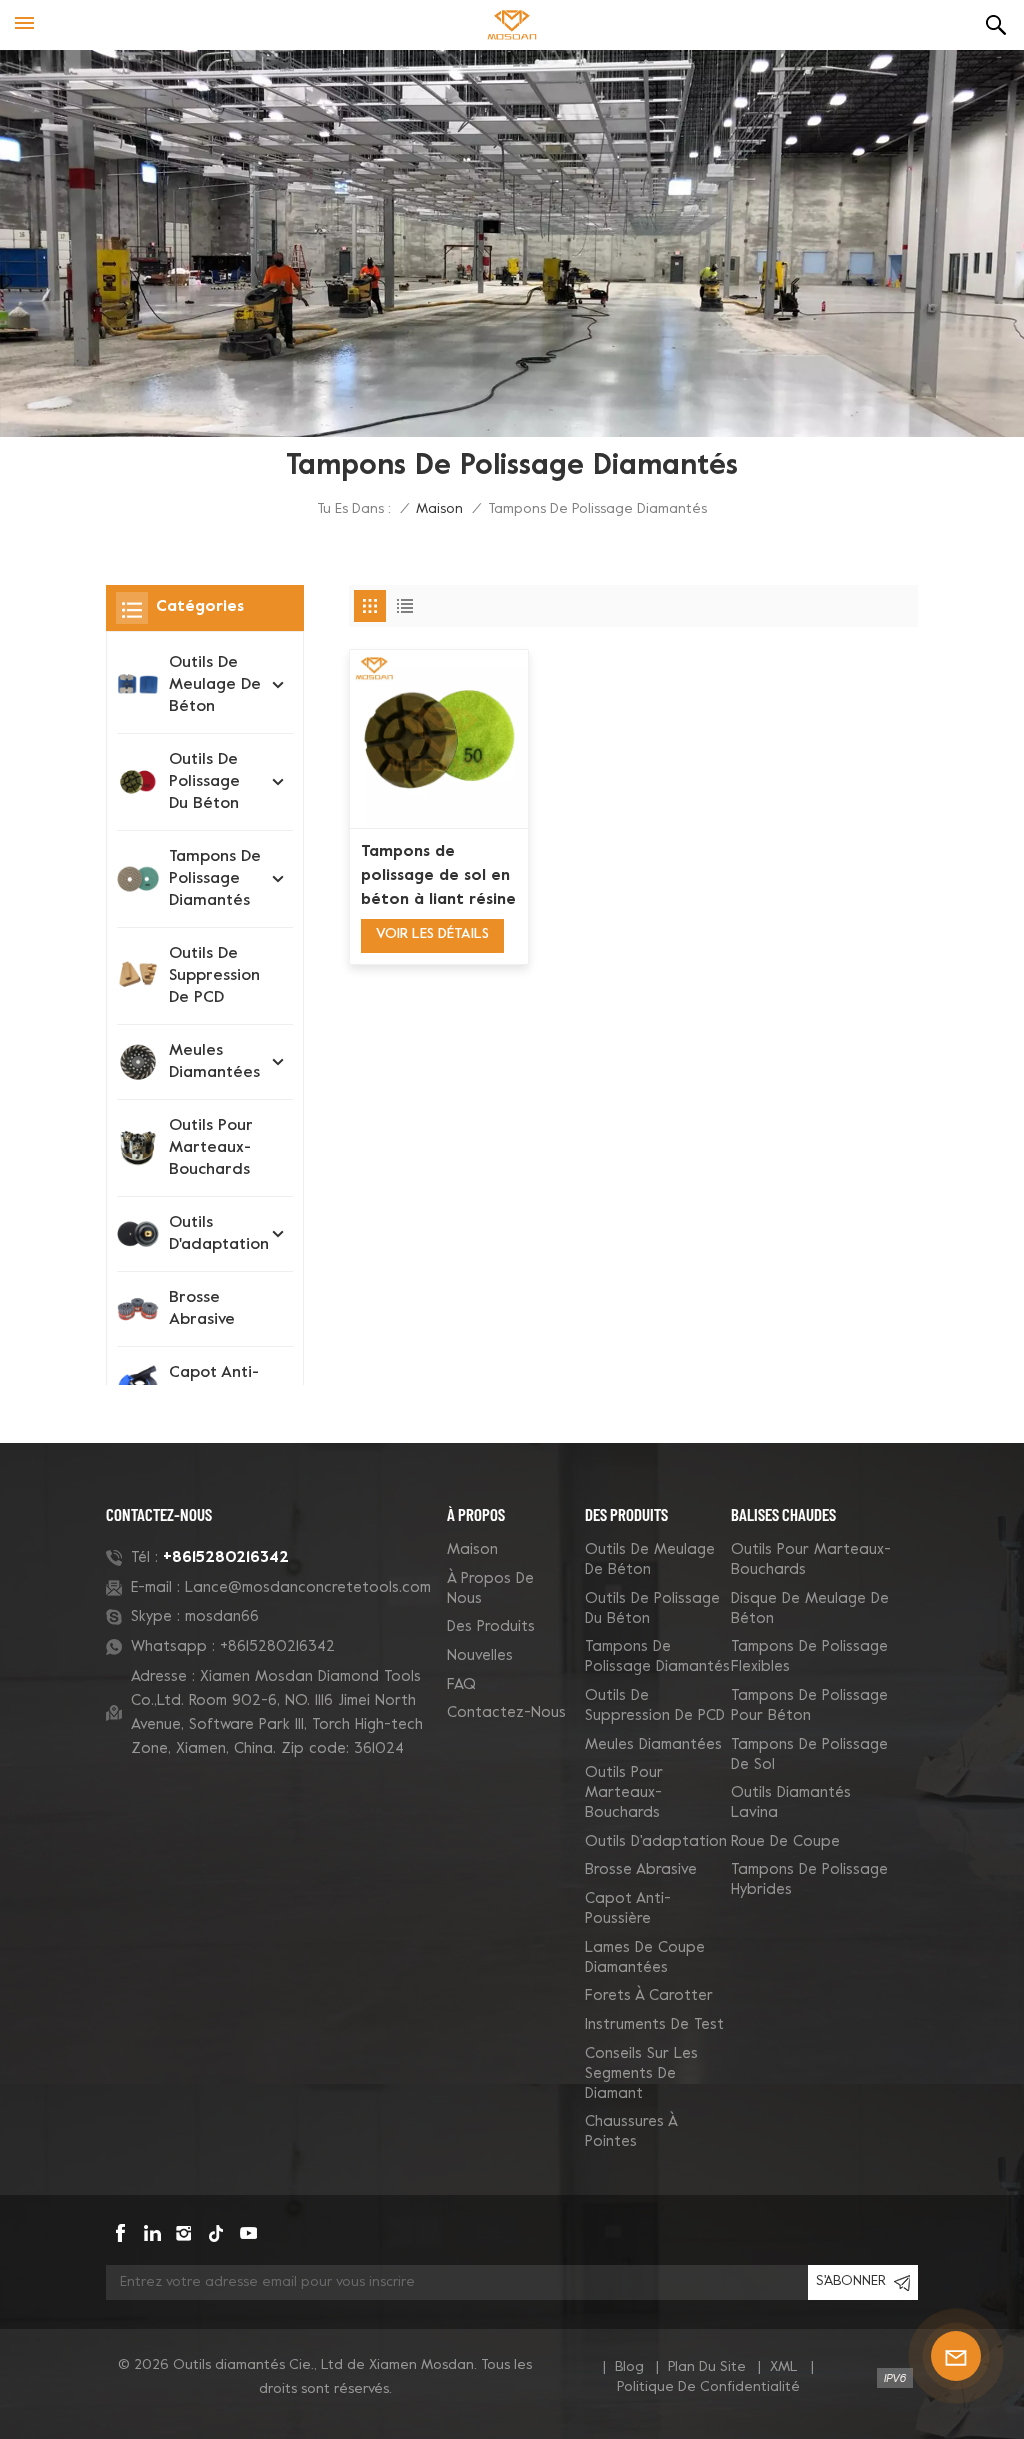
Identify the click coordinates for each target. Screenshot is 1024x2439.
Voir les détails (432, 934)
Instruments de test (654, 2025)
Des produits (491, 1627)
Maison (439, 509)
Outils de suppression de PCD (214, 976)
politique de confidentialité (708, 2387)
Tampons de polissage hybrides (809, 1880)
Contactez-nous (506, 1713)
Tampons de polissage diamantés (215, 879)
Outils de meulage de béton (215, 685)
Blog (629, 2367)
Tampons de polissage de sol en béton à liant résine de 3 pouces (438, 878)
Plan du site (707, 2367)
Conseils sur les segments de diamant (641, 2074)
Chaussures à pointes (631, 2132)
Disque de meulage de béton (810, 1609)
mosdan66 (222, 1617)
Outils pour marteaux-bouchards (211, 1148)
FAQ (461, 1685)
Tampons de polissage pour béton (809, 1706)
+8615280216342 (226, 1558)
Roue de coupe (785, 1842)
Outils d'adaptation (219, 1234)
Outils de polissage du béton (204, 782)
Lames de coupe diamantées (645, 1958)
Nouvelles (480, 1656)
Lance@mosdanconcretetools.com (308, 1588)
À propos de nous (490, 1589)
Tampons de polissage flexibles (809, 1657)
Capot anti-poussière (214, 1384)
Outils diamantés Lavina (791, 1803)
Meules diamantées (214, 1062)
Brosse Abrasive (202, 1309)
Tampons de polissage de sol (809, 1755)
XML (784, 2367)
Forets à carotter (649, 1996)
